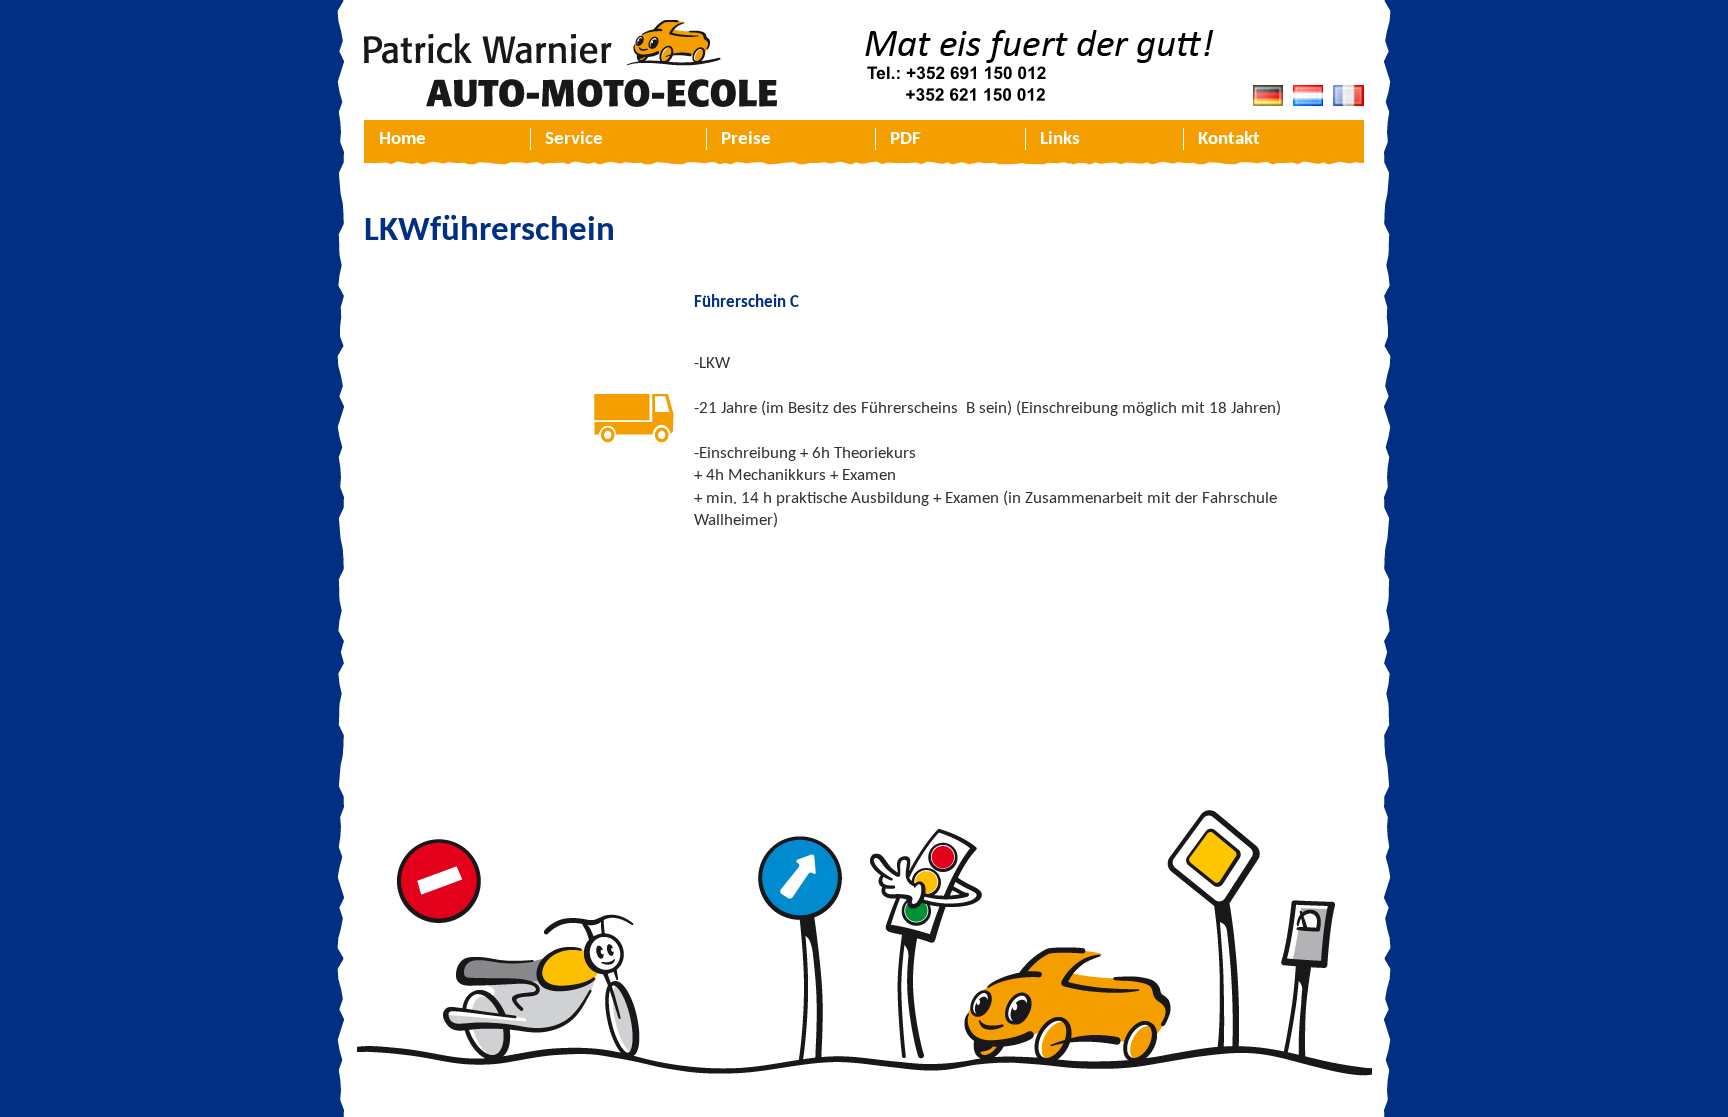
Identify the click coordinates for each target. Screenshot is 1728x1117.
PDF (905, 139)
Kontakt (1229, 139)
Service (574, 139)
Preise (746, 139)
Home (402, 139)
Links (1060, 139)
